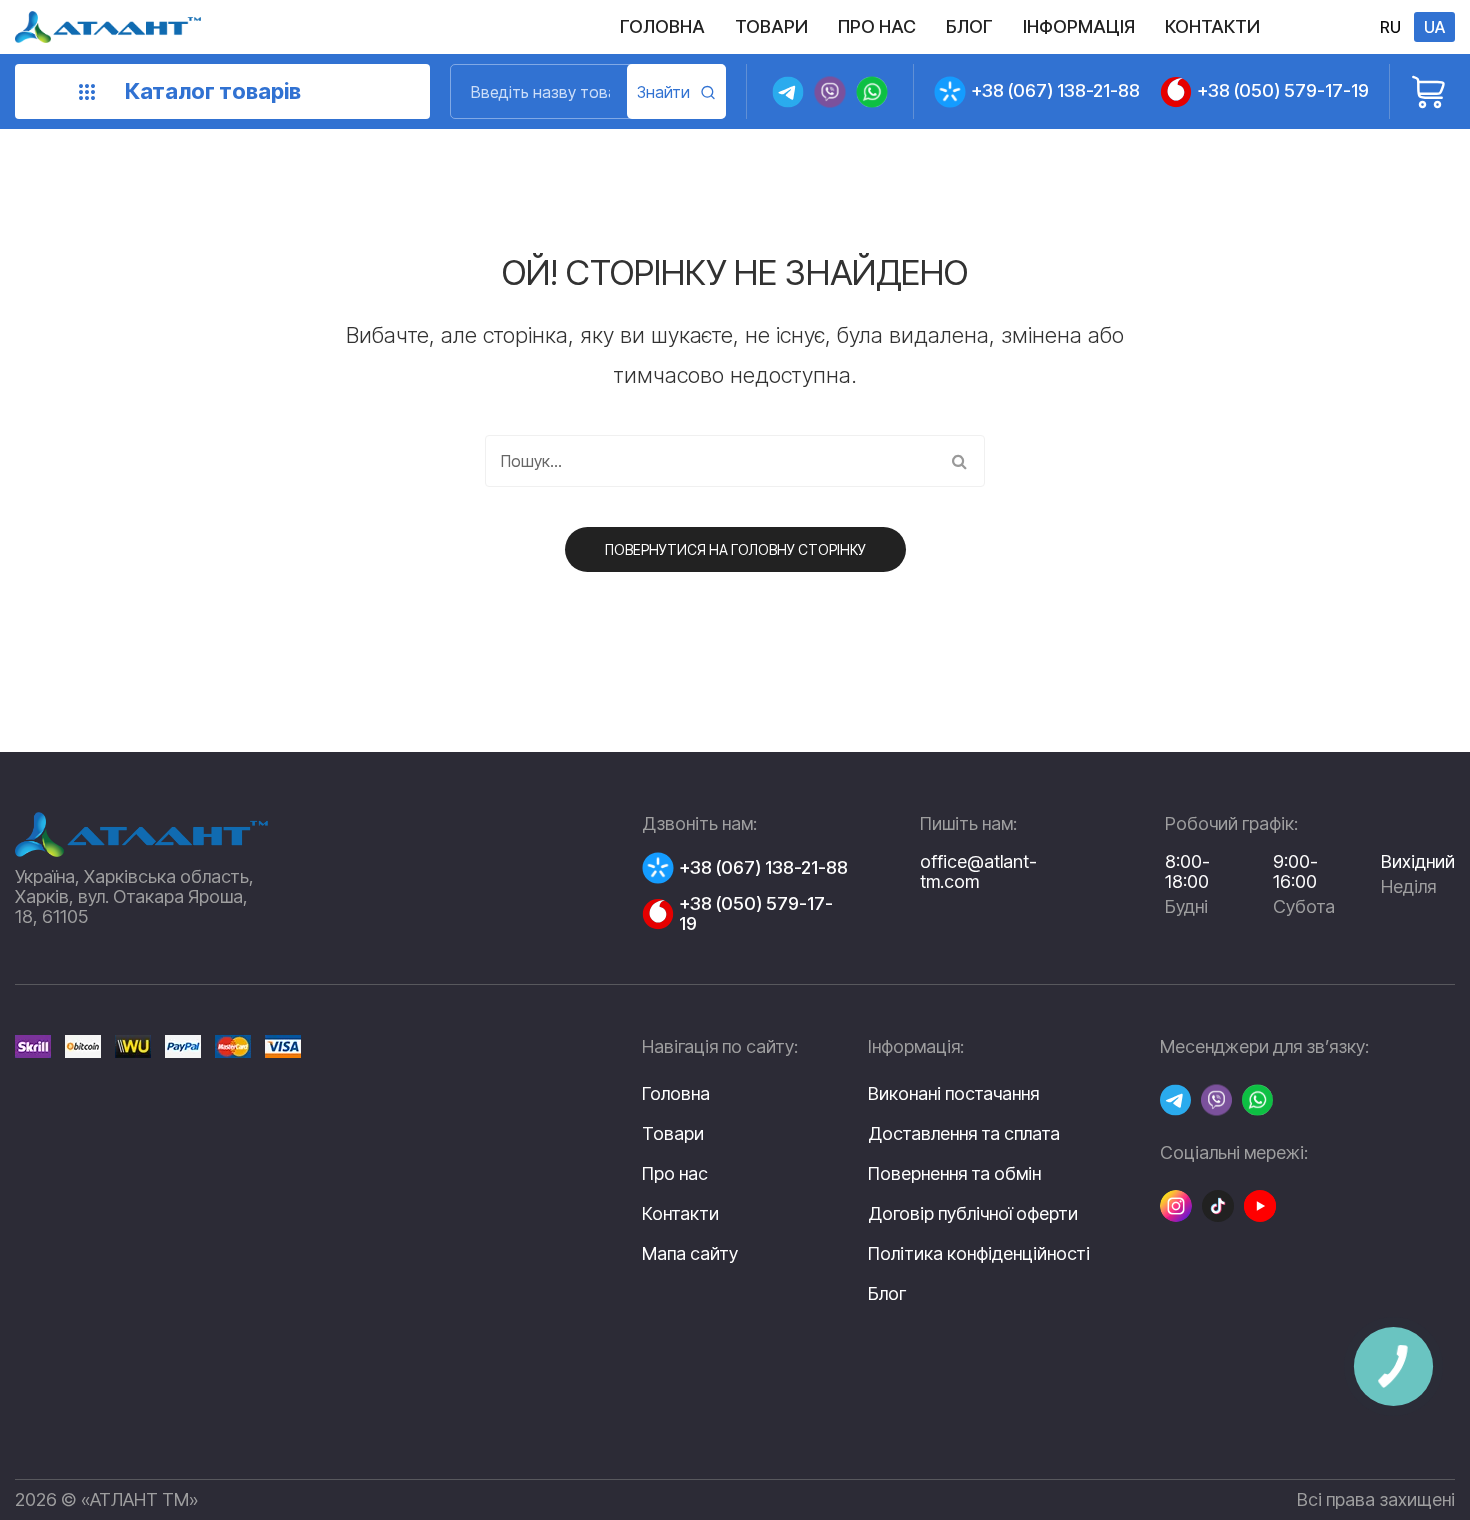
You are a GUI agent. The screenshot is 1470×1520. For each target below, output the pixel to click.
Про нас (675, 1173)
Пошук (676, 91)
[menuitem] (662, 27)
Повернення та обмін (954, 1174)
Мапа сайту (690, 1253)
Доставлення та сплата (964, 1134)
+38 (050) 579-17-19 (1283, 90)
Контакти (680, 1213)
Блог (887, 1294)
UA (1434, 27)
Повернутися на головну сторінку (735, 549)
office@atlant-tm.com (978, 871)
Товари (673, 1133)
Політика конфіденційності (979, 1254)
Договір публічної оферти (973, 1214)
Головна (676, 1093)
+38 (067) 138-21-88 (1055, 90)
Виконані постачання (953, 1094)
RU (1390, 27)
